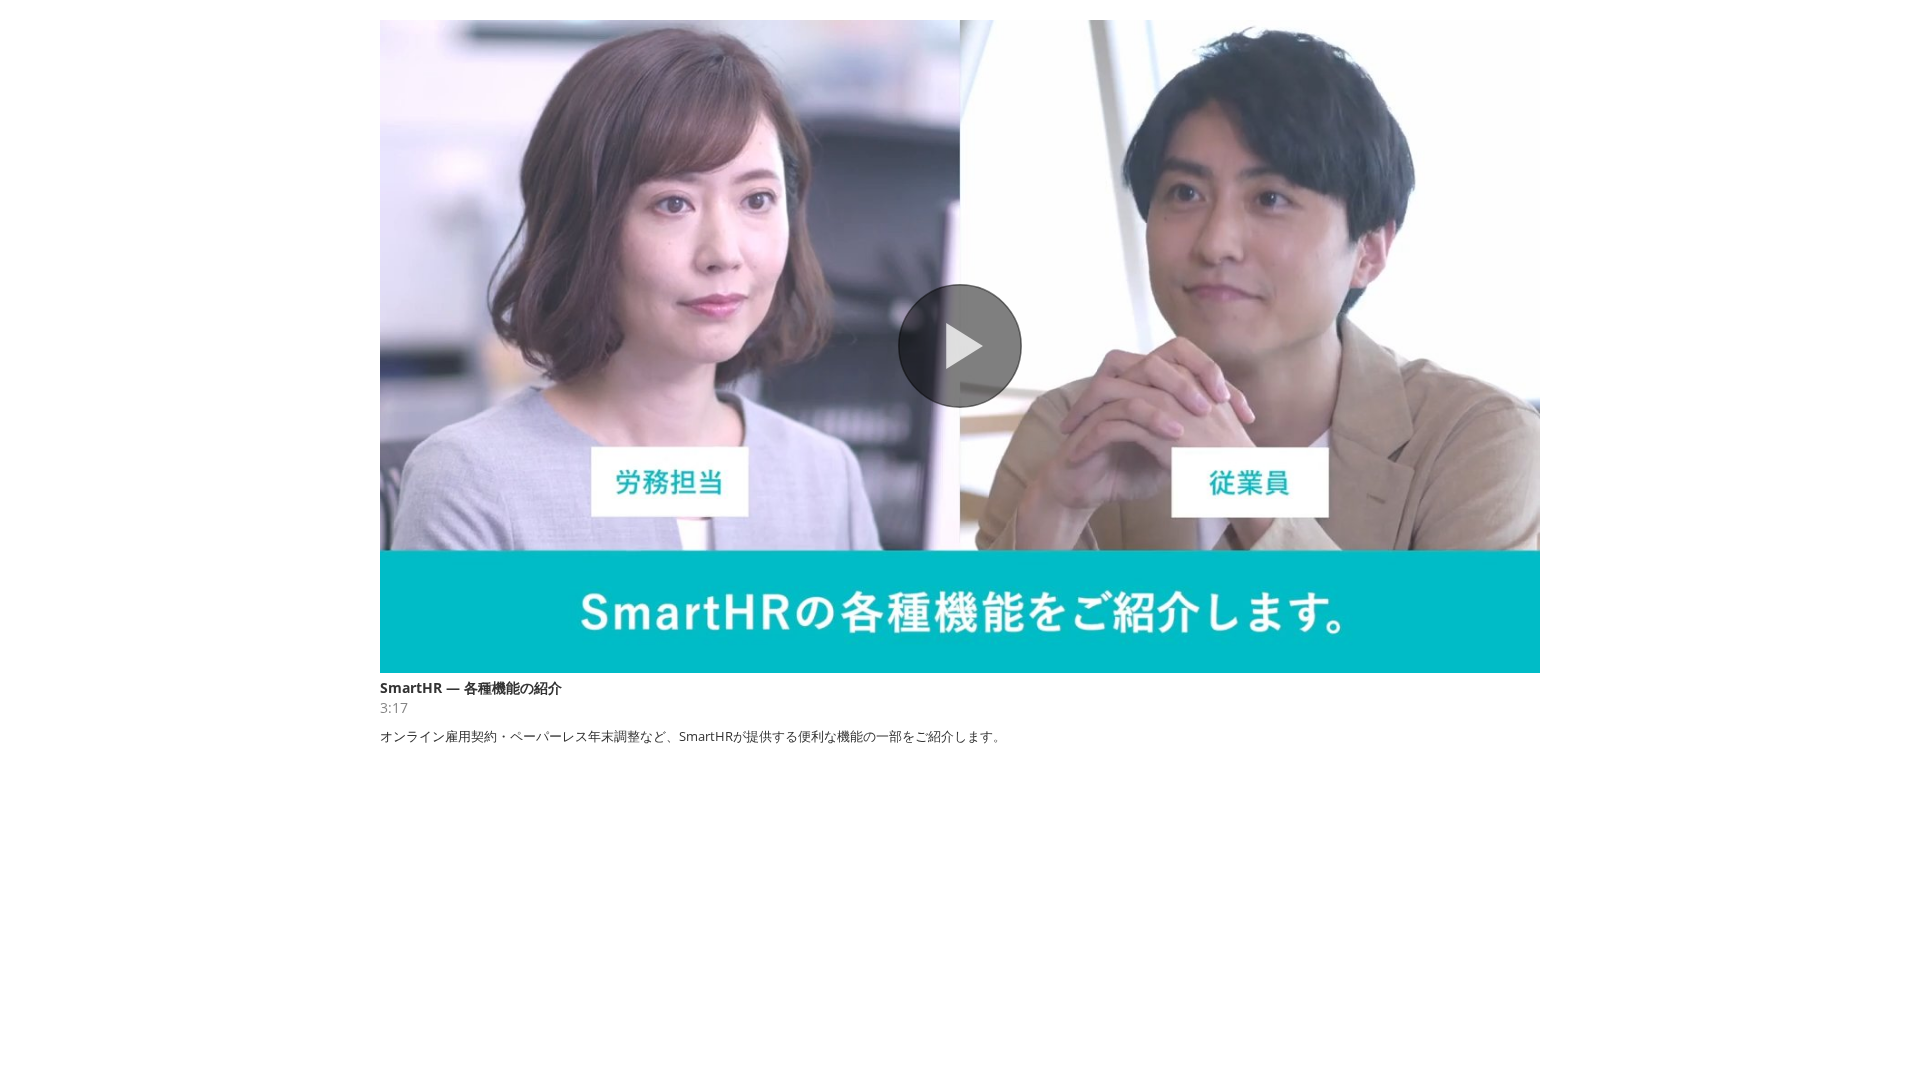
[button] (960, 346)
